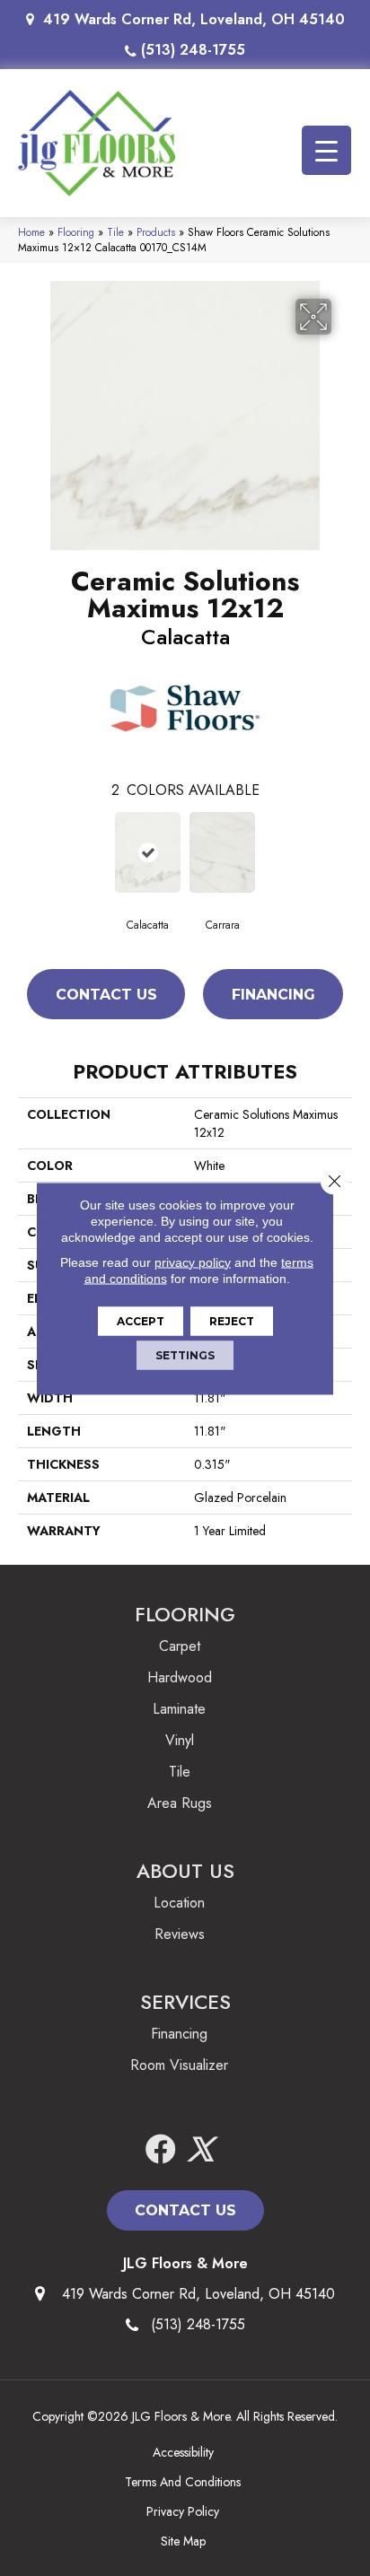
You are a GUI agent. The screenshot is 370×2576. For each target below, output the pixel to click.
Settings (185, 1354)
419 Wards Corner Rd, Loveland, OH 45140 (194, 19)
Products (156, 232)
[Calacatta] (148, 852)
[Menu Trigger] (326, 150)
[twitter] (200, 2150)
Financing (273, 995)
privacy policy (193, 1262)
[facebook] (161, 2150)
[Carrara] (222, 852)
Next (343, 851)
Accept (141, 1320)
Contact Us (106, 995)
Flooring (76, 232)
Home (31, 232)
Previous (27, 851)
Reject (232, 1320)
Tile (115, 232)
